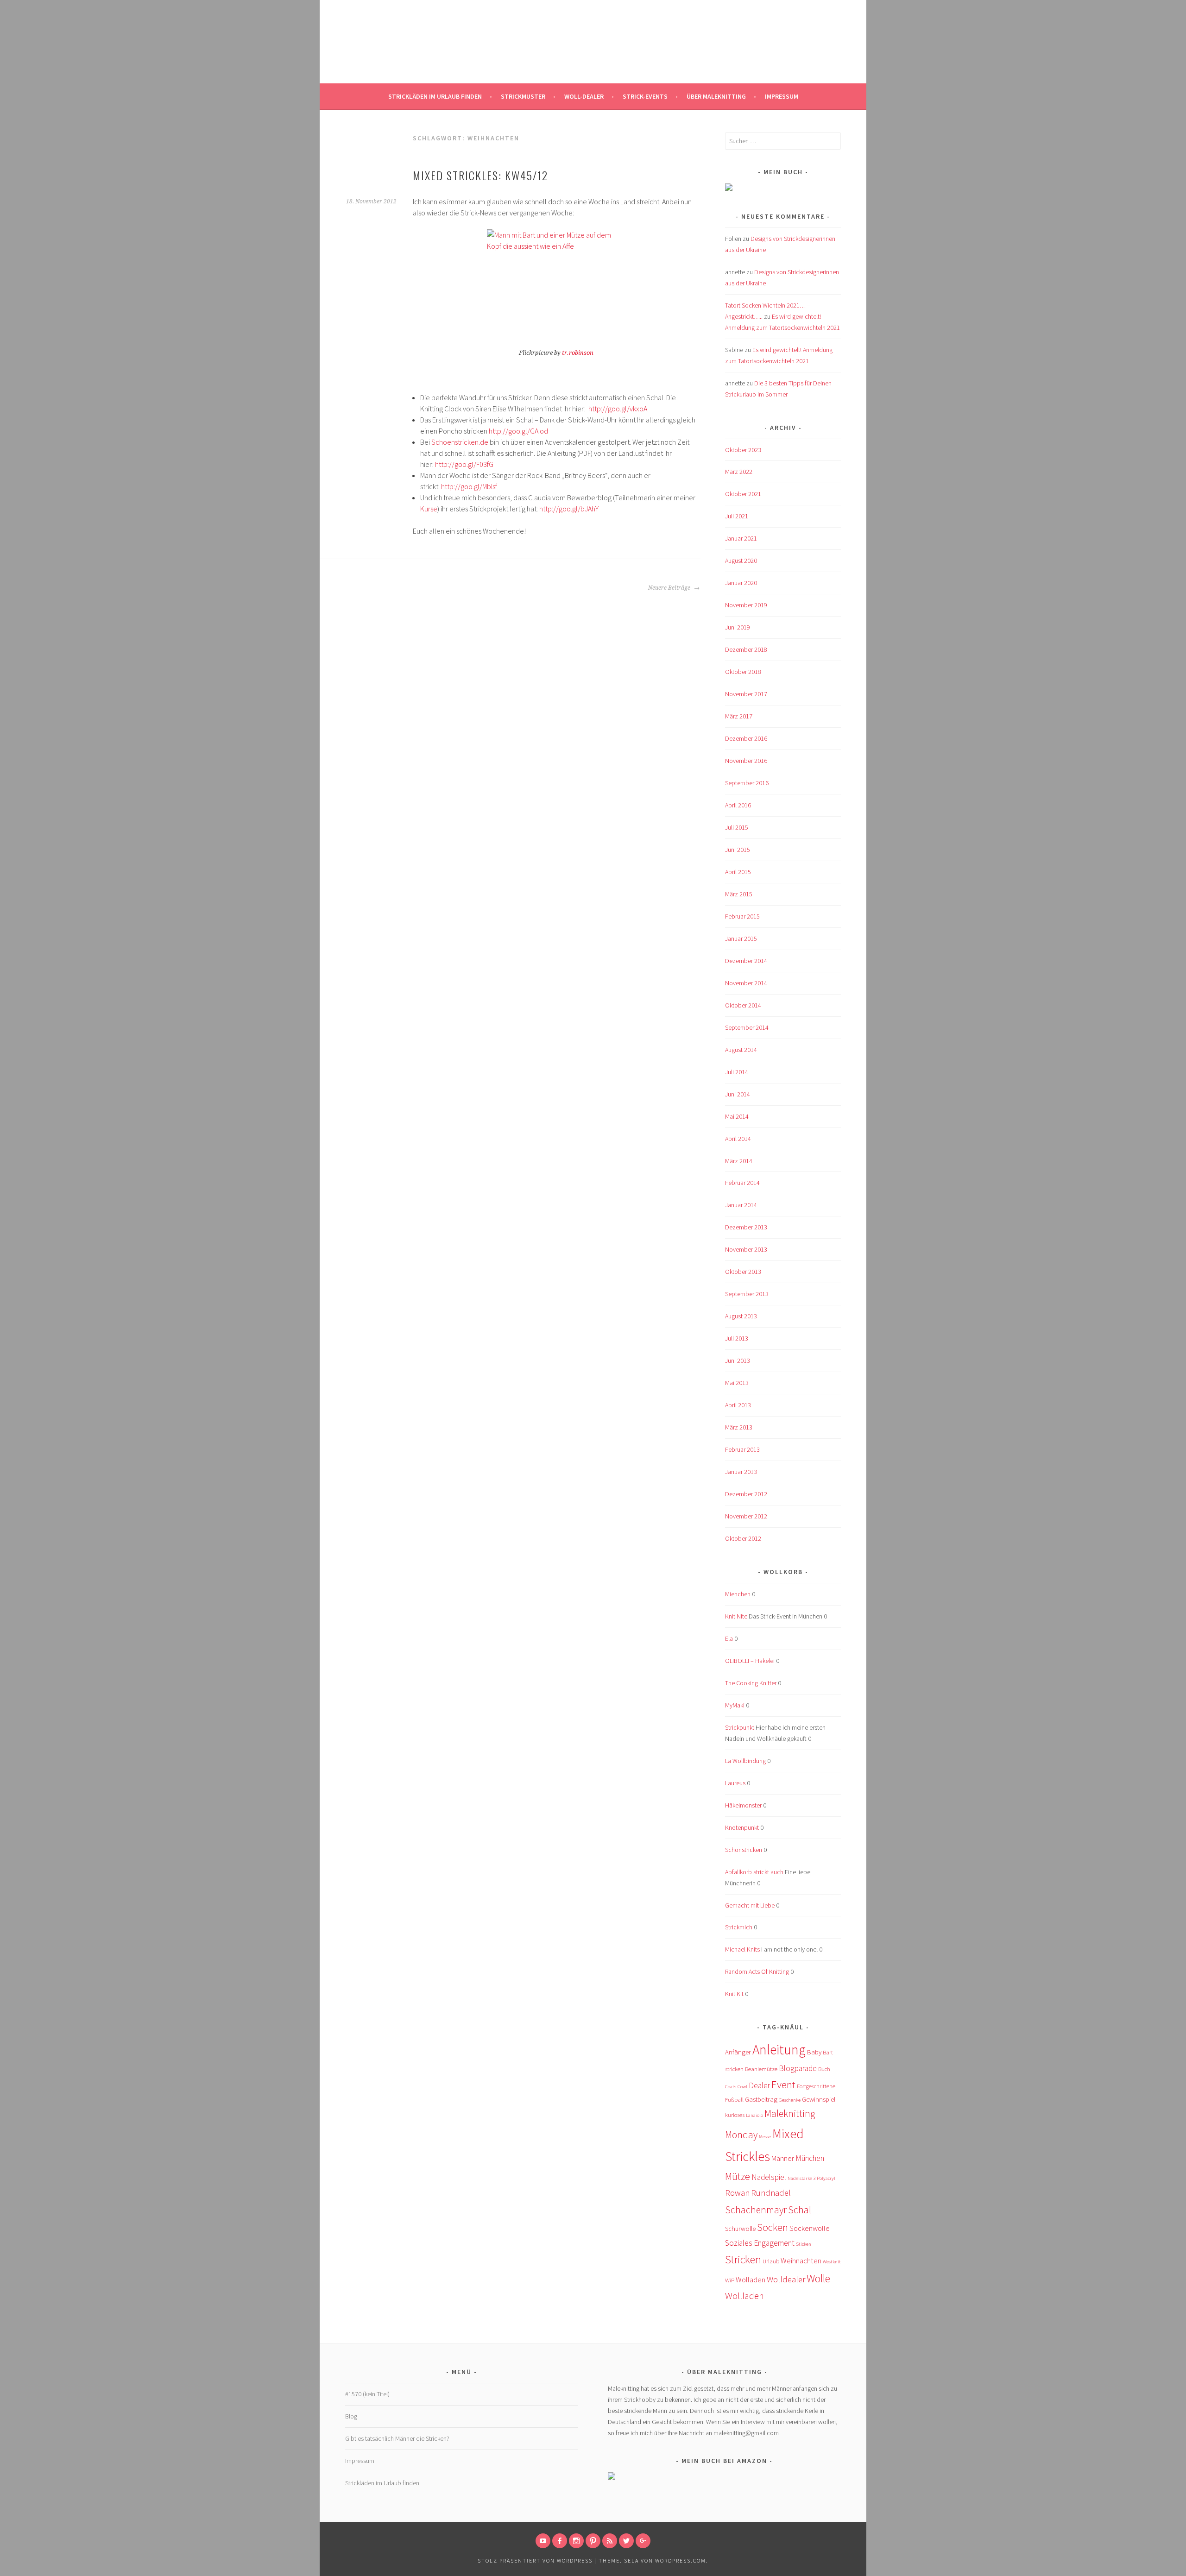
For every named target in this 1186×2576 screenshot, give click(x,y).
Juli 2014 (737, 1072)
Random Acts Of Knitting (757, 1971)
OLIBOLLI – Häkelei (750, 1661)
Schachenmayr (756, 2210)
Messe (765, 2137)
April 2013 (738, 1405)
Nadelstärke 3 (801, 2178)
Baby (814, 2052)
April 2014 (738, 1139)
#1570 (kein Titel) (367, 2394)
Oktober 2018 (743, 672)
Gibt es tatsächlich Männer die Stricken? (397, 2438)
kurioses (735, 2115)
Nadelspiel (769, 2177)
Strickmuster (523, 96)
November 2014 (746, 983)
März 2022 (739, 472)
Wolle (818, 2278)
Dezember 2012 (746, 1494)
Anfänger (738, 2052)
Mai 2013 (737, 1383)
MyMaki (735, 1705)
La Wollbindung (745, 1761)
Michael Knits (742, 1949)
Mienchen (738, 1594)
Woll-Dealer (584, 96)
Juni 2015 (738, 850)
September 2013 (747, 1294)
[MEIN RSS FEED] (610, 2541)
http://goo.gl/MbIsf (469, 486)
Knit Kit (734, 1994)
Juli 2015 (737, 827)
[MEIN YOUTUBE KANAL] (543, 2541)
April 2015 (738, 872)
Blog (351, 2416)
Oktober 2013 (743, 1272)
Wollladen (744, 2296)
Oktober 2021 (743, 494)
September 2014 (747, 1027)
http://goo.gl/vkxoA (618, 409)
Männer (783, 2158)
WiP (730, 2280)
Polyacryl (826, 2178)
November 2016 (746, 761)
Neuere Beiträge (670, 588)
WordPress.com (681, 2560)
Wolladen (751, 2280)
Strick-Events (645, 96)
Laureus (735, 1783)
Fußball (734, 2100)
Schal (800, 2209)
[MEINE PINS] (593, 2541)
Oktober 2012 (743, 1538)
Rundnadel (771, 2193)
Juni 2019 (738, 627)
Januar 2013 (741, 1472)
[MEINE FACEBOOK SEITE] (560, 2541)
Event (783, 2084)
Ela (729, 1638)
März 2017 (739, 716)
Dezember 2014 (746, 961)
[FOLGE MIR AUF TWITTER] (626, 2541)
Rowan (737, 2193)
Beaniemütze (761, 2069)
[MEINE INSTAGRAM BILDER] (576, 2541)
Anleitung (779, 2050)
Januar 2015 (741, 938)
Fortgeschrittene (816, 2086)
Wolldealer (786, 2279)
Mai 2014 (737, 1116)
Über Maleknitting (716, 96)
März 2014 (739, 1161)
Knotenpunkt (742, 1827)
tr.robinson (578, 353)
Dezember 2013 (746, 1227)
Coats (731, 2087)
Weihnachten (801, 2261)
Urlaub (771, 2261)
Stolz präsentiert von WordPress (535, 2560)
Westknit (832, 2262)
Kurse (429, 509)
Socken (773, 2227)
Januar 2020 (741, 583)
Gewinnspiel (819, 2099)
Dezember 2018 (746, 649)
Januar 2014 (741, 1205)
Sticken (804, 2244)
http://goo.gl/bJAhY (569, 509)
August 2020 (741, 561)
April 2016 (738, 805)
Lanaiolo (754, 2115)
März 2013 (739, 1427)
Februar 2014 (742, 1183)
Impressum (782, 96)
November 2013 (746, 1249)
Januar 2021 (741, 538)
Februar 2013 (742, 1449)
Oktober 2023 (743, 450)
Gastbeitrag (761, 2099)
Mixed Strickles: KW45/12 (480, 175)
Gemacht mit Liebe (750, 1905)
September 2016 (747, 783)
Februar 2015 (742, 916)
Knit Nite (736, 1616)
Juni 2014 (738, 1094)
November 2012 (746, 1516)
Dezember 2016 (746, 738)
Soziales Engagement (760, 2243)
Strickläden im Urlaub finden (435, 96)
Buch (824, 2069)
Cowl (742, 2087)
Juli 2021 (737, 516)
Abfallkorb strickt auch (754, 1872)
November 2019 (746, 605)
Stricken (743, 2259)
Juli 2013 (737, 1338)
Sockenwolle (810, 2228)
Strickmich (739, 1927)
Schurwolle (740, 2229)
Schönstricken (744, 1850)
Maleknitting (593, 44)
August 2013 (741, 1316)
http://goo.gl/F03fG (464, 464)
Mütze (738, 2176)
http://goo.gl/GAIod (518, 431)
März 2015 (739, 894)
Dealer (759, 2085)
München (810, 2158)
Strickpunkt (740, 1727)
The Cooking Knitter (751, 1683)
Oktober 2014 (743, 1005)
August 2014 (741, 1050)
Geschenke (790, 2100)
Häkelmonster (743, 1805)
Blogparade (798, 2068)
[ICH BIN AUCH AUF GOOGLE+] (643, 2541)
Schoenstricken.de (460, 442)
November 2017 (746, 694)
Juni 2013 (738, 1360)
